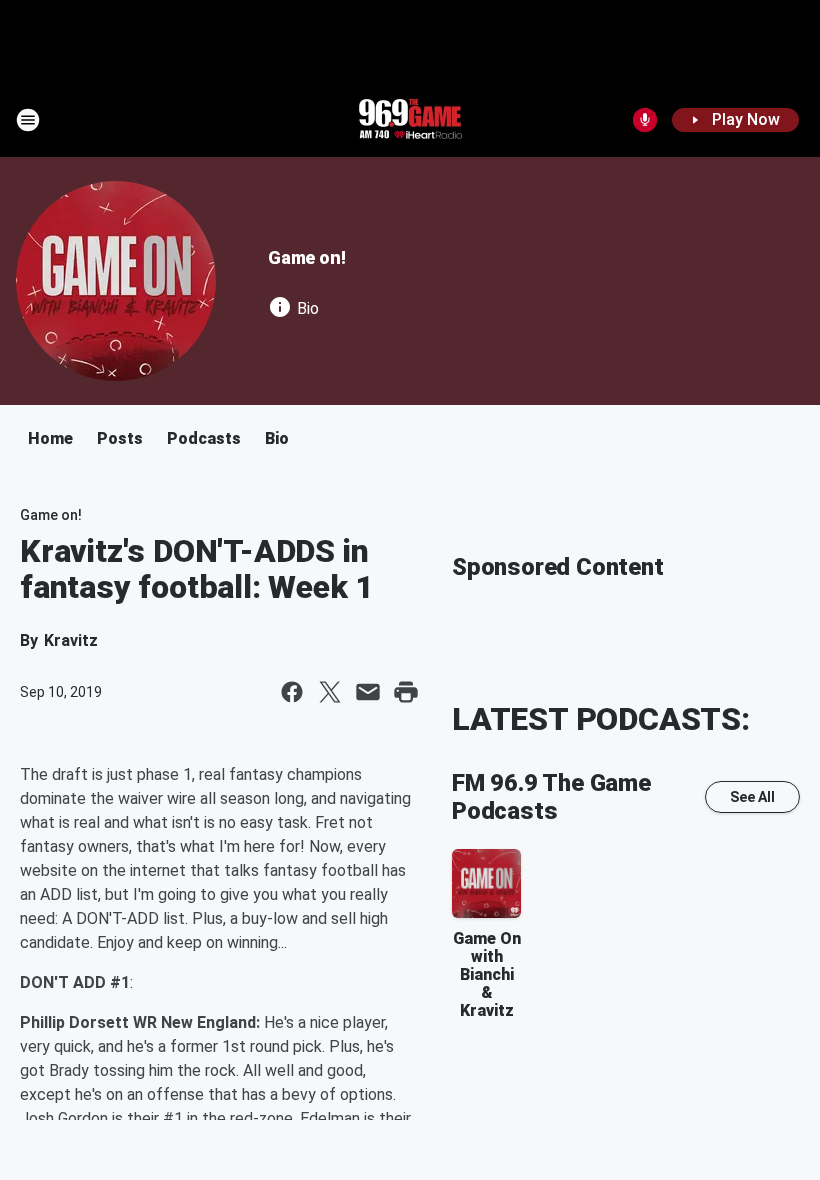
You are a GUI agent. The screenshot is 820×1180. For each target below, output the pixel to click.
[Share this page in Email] (368, 692)
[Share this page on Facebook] (292, 692)
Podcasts (204, 438)
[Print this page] (406, 692)
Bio (277, 438)
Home (50, 438)
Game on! (306, 257)
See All (752, 797)
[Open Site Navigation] (28, 120)
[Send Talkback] (645, 120)
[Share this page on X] (330, 692)
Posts (120, 438)
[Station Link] (410, 120)
